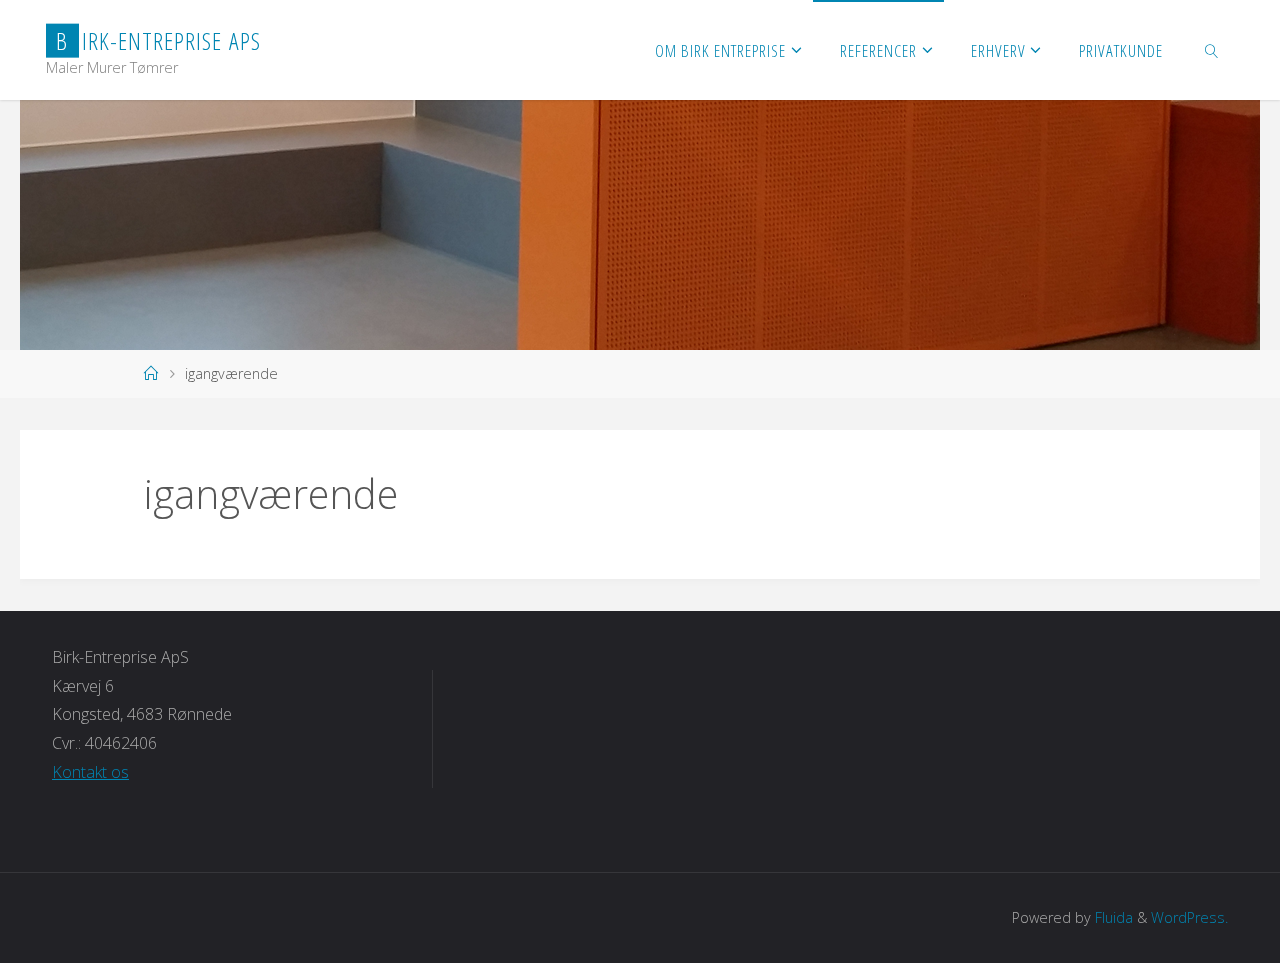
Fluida (1112, 917)
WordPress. (1189, 917)
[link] (1212, 50)
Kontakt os (90, 772)
